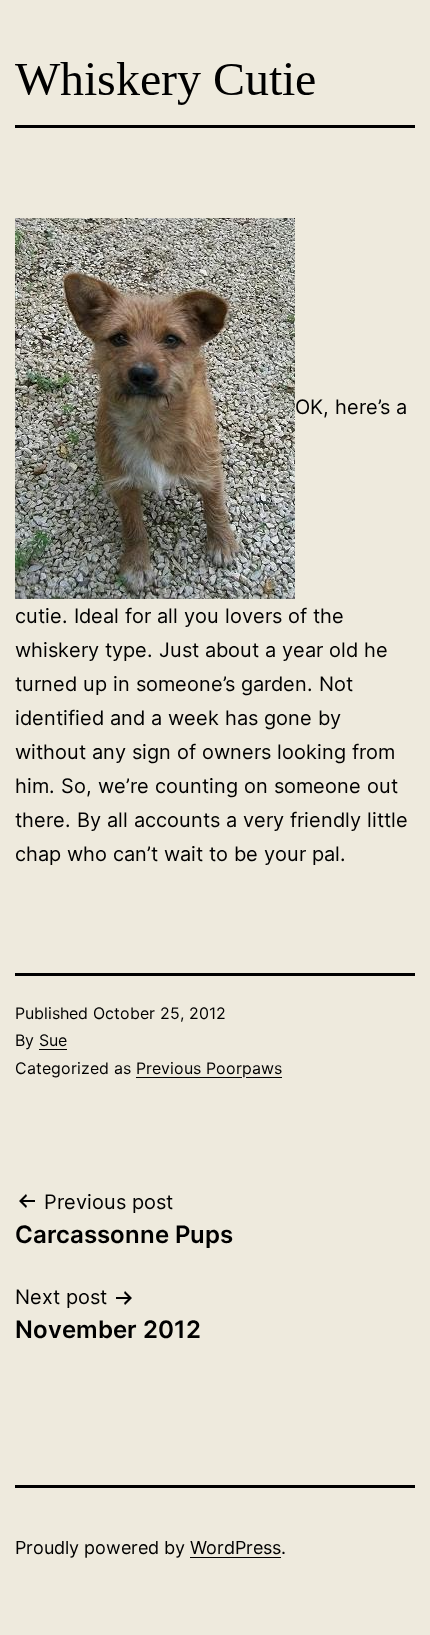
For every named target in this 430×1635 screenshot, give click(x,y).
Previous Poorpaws (209, 1068)
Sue (53, 1040)
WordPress (235, 1547)
